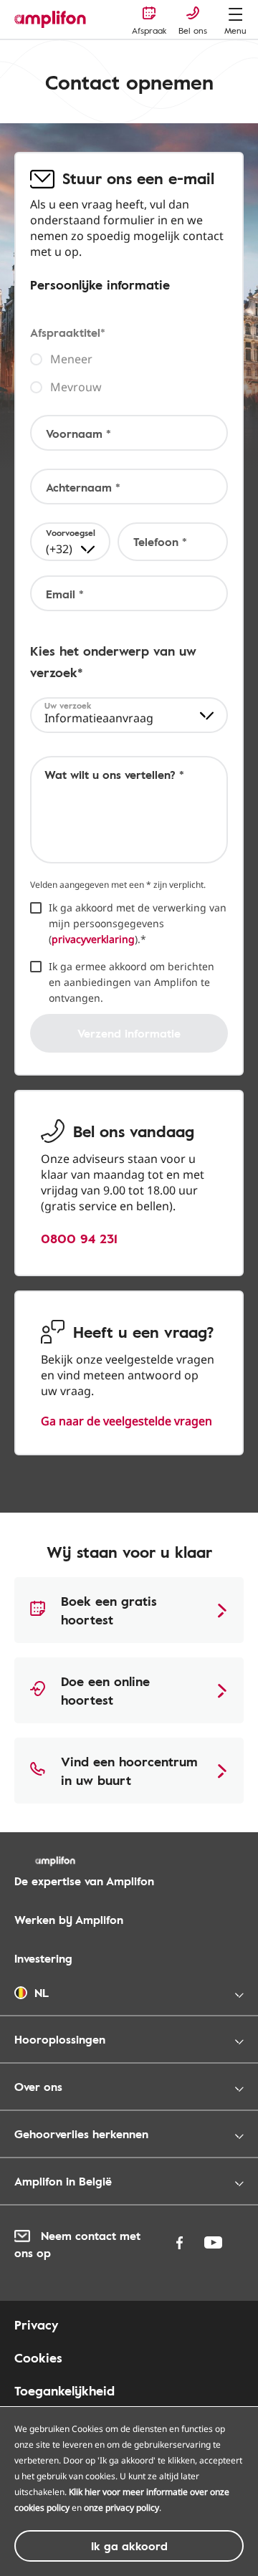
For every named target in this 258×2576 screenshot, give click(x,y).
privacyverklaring (93, 939)
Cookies (38, 2357)
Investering (43, 1958)
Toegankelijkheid (64, 2390)
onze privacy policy (121, 2508)
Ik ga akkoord (129, 2546)
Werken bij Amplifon (69, 1920)
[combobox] (70, 542)
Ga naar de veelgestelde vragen (126, 1421)
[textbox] (71, 542)
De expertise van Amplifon (84, 1881)
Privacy (36, 2324)
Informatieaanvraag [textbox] (99, 718)
